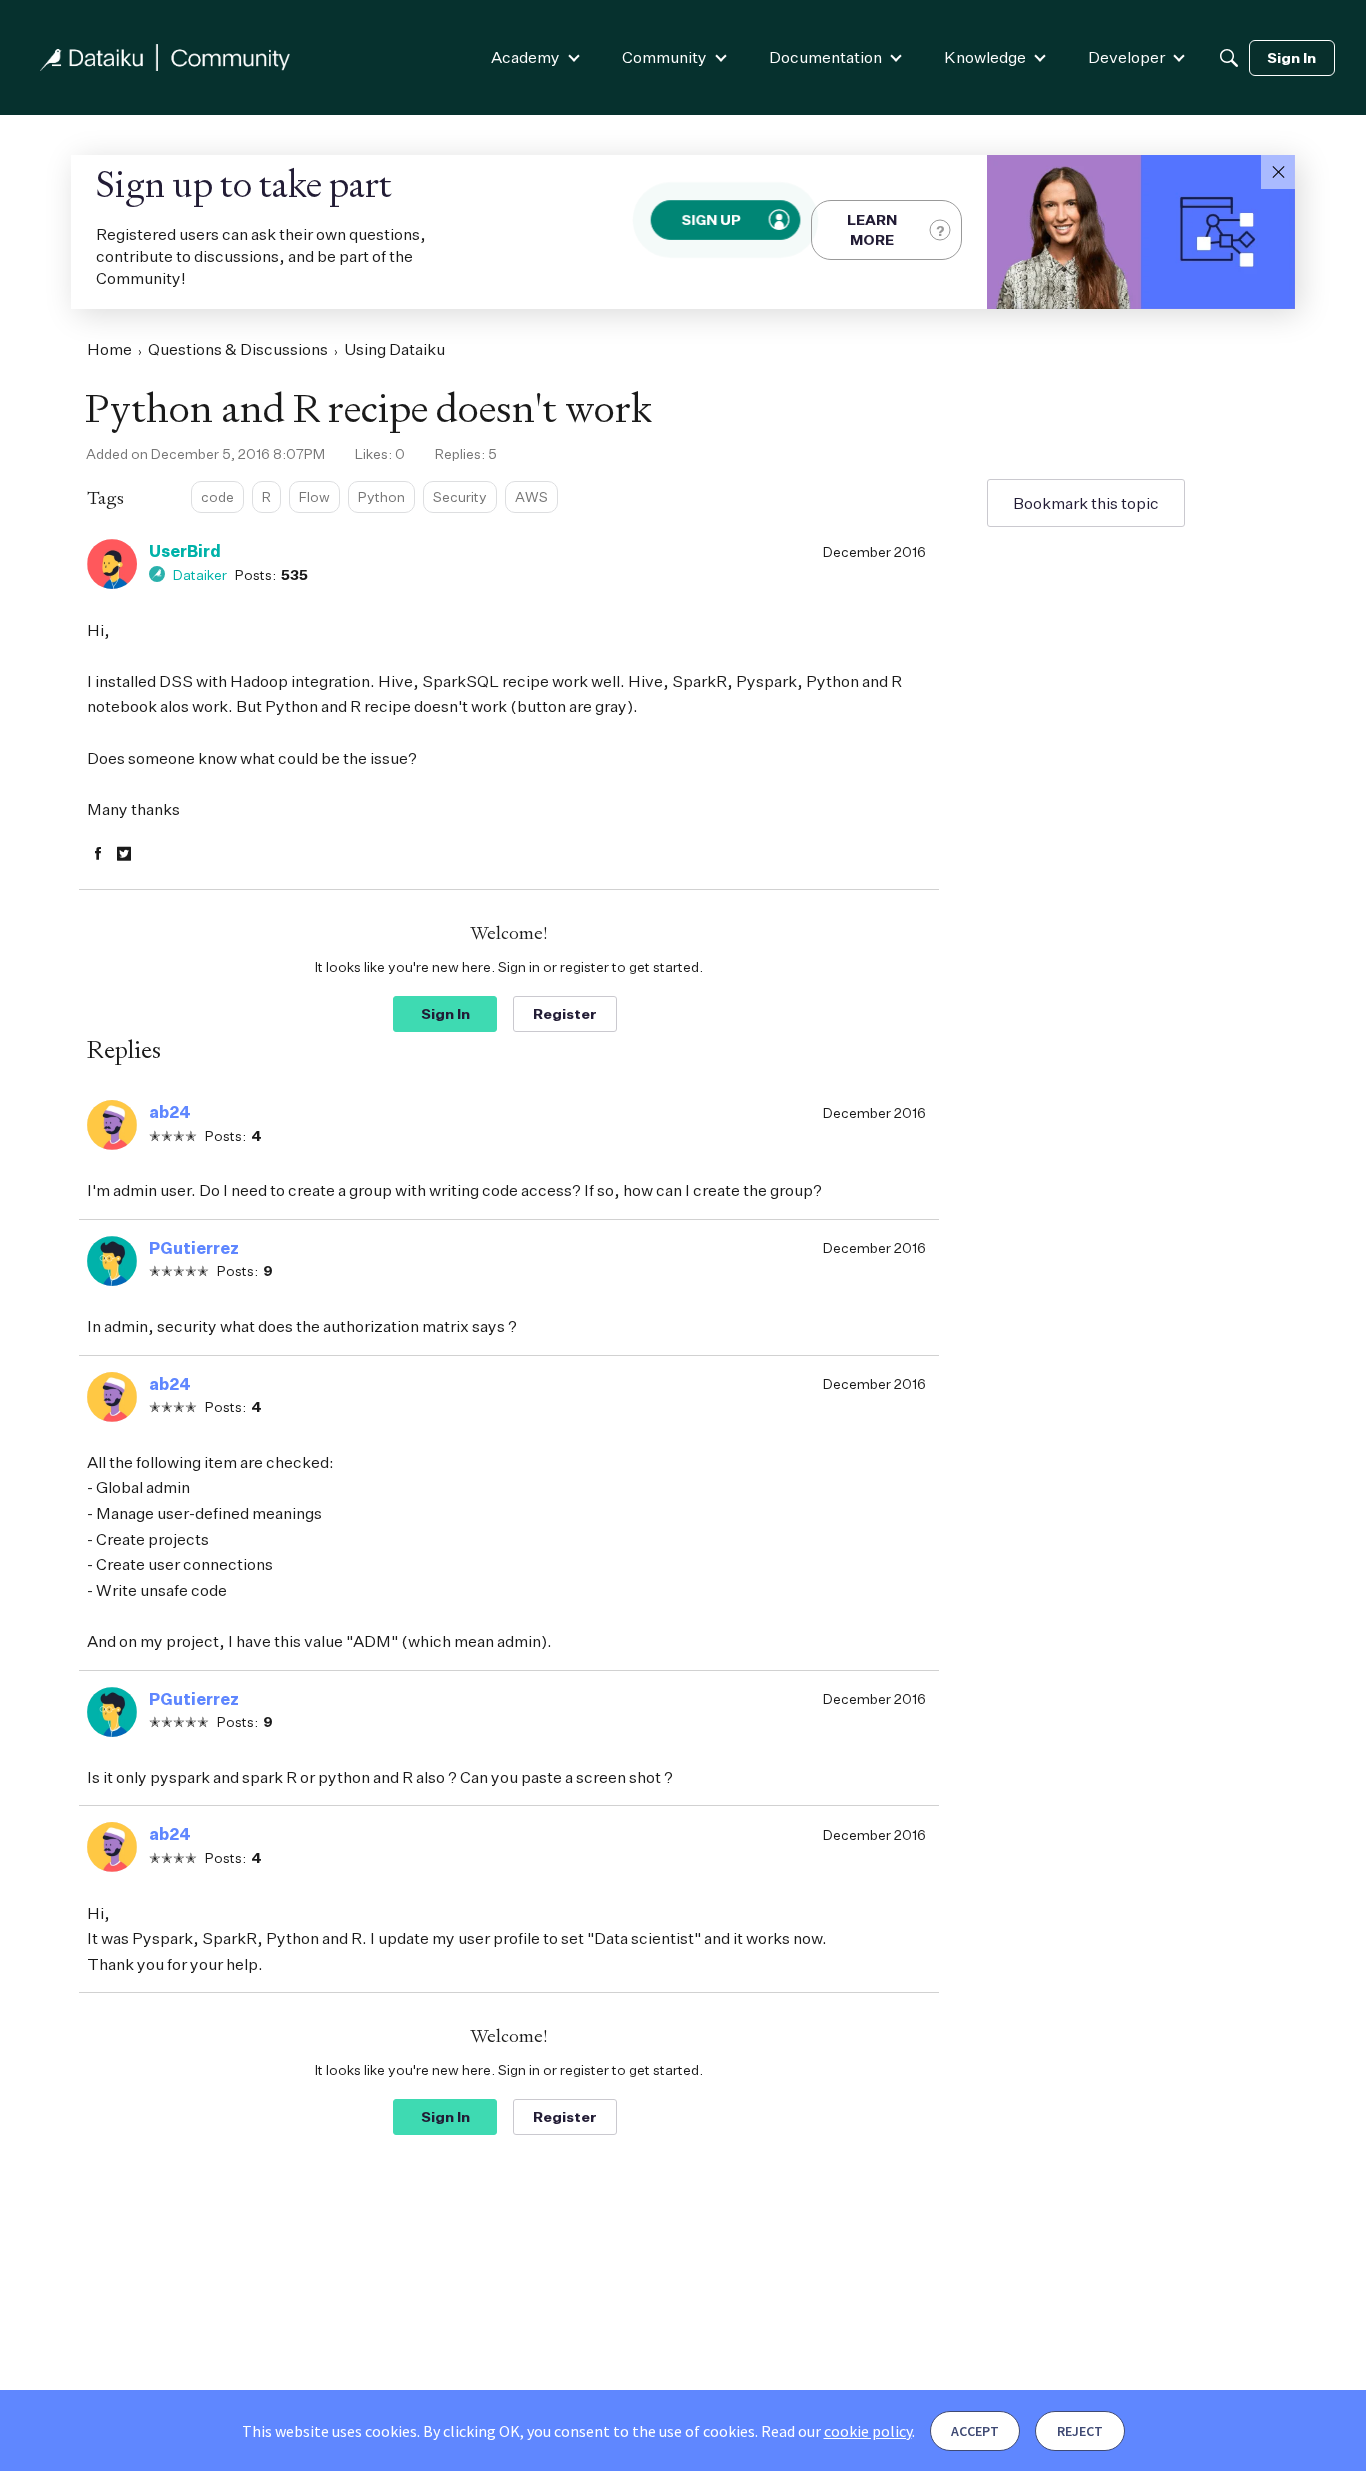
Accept (975, 2431)
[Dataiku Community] (165, 57)
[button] (1278, 172)
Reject (1080, 2431)
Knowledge (985, 57)
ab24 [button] (170, 1112)
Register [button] (565, 1013)
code (217, 496)
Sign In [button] (445, 1013)
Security (460, 496)
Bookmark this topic (1086, 503)
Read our (836, 2431)
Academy (525, 57)
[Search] (1229, 58)
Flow (314, 496)
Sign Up (711, 219)
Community (664, 57)
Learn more (872, 229)
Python (381, 496)
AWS (531, 496)
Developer (1126, 57)
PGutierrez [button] (194, 1248)
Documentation (825, 57)
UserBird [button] (185, 551)
